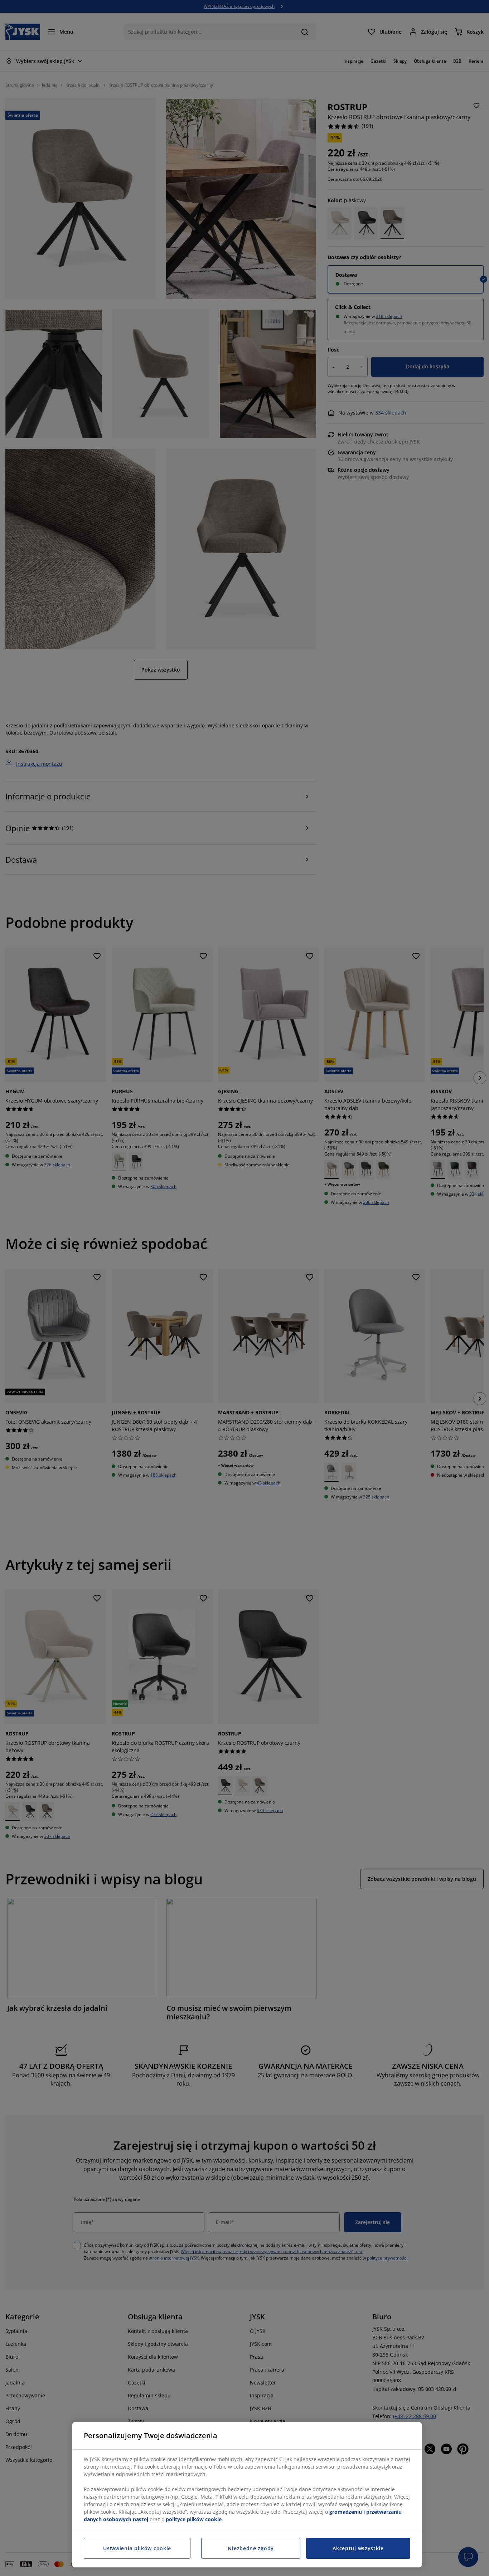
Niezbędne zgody (251, 2548)
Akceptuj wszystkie (358, 2548)
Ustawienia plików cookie (137, 2548)
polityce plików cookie (194, 2519)
